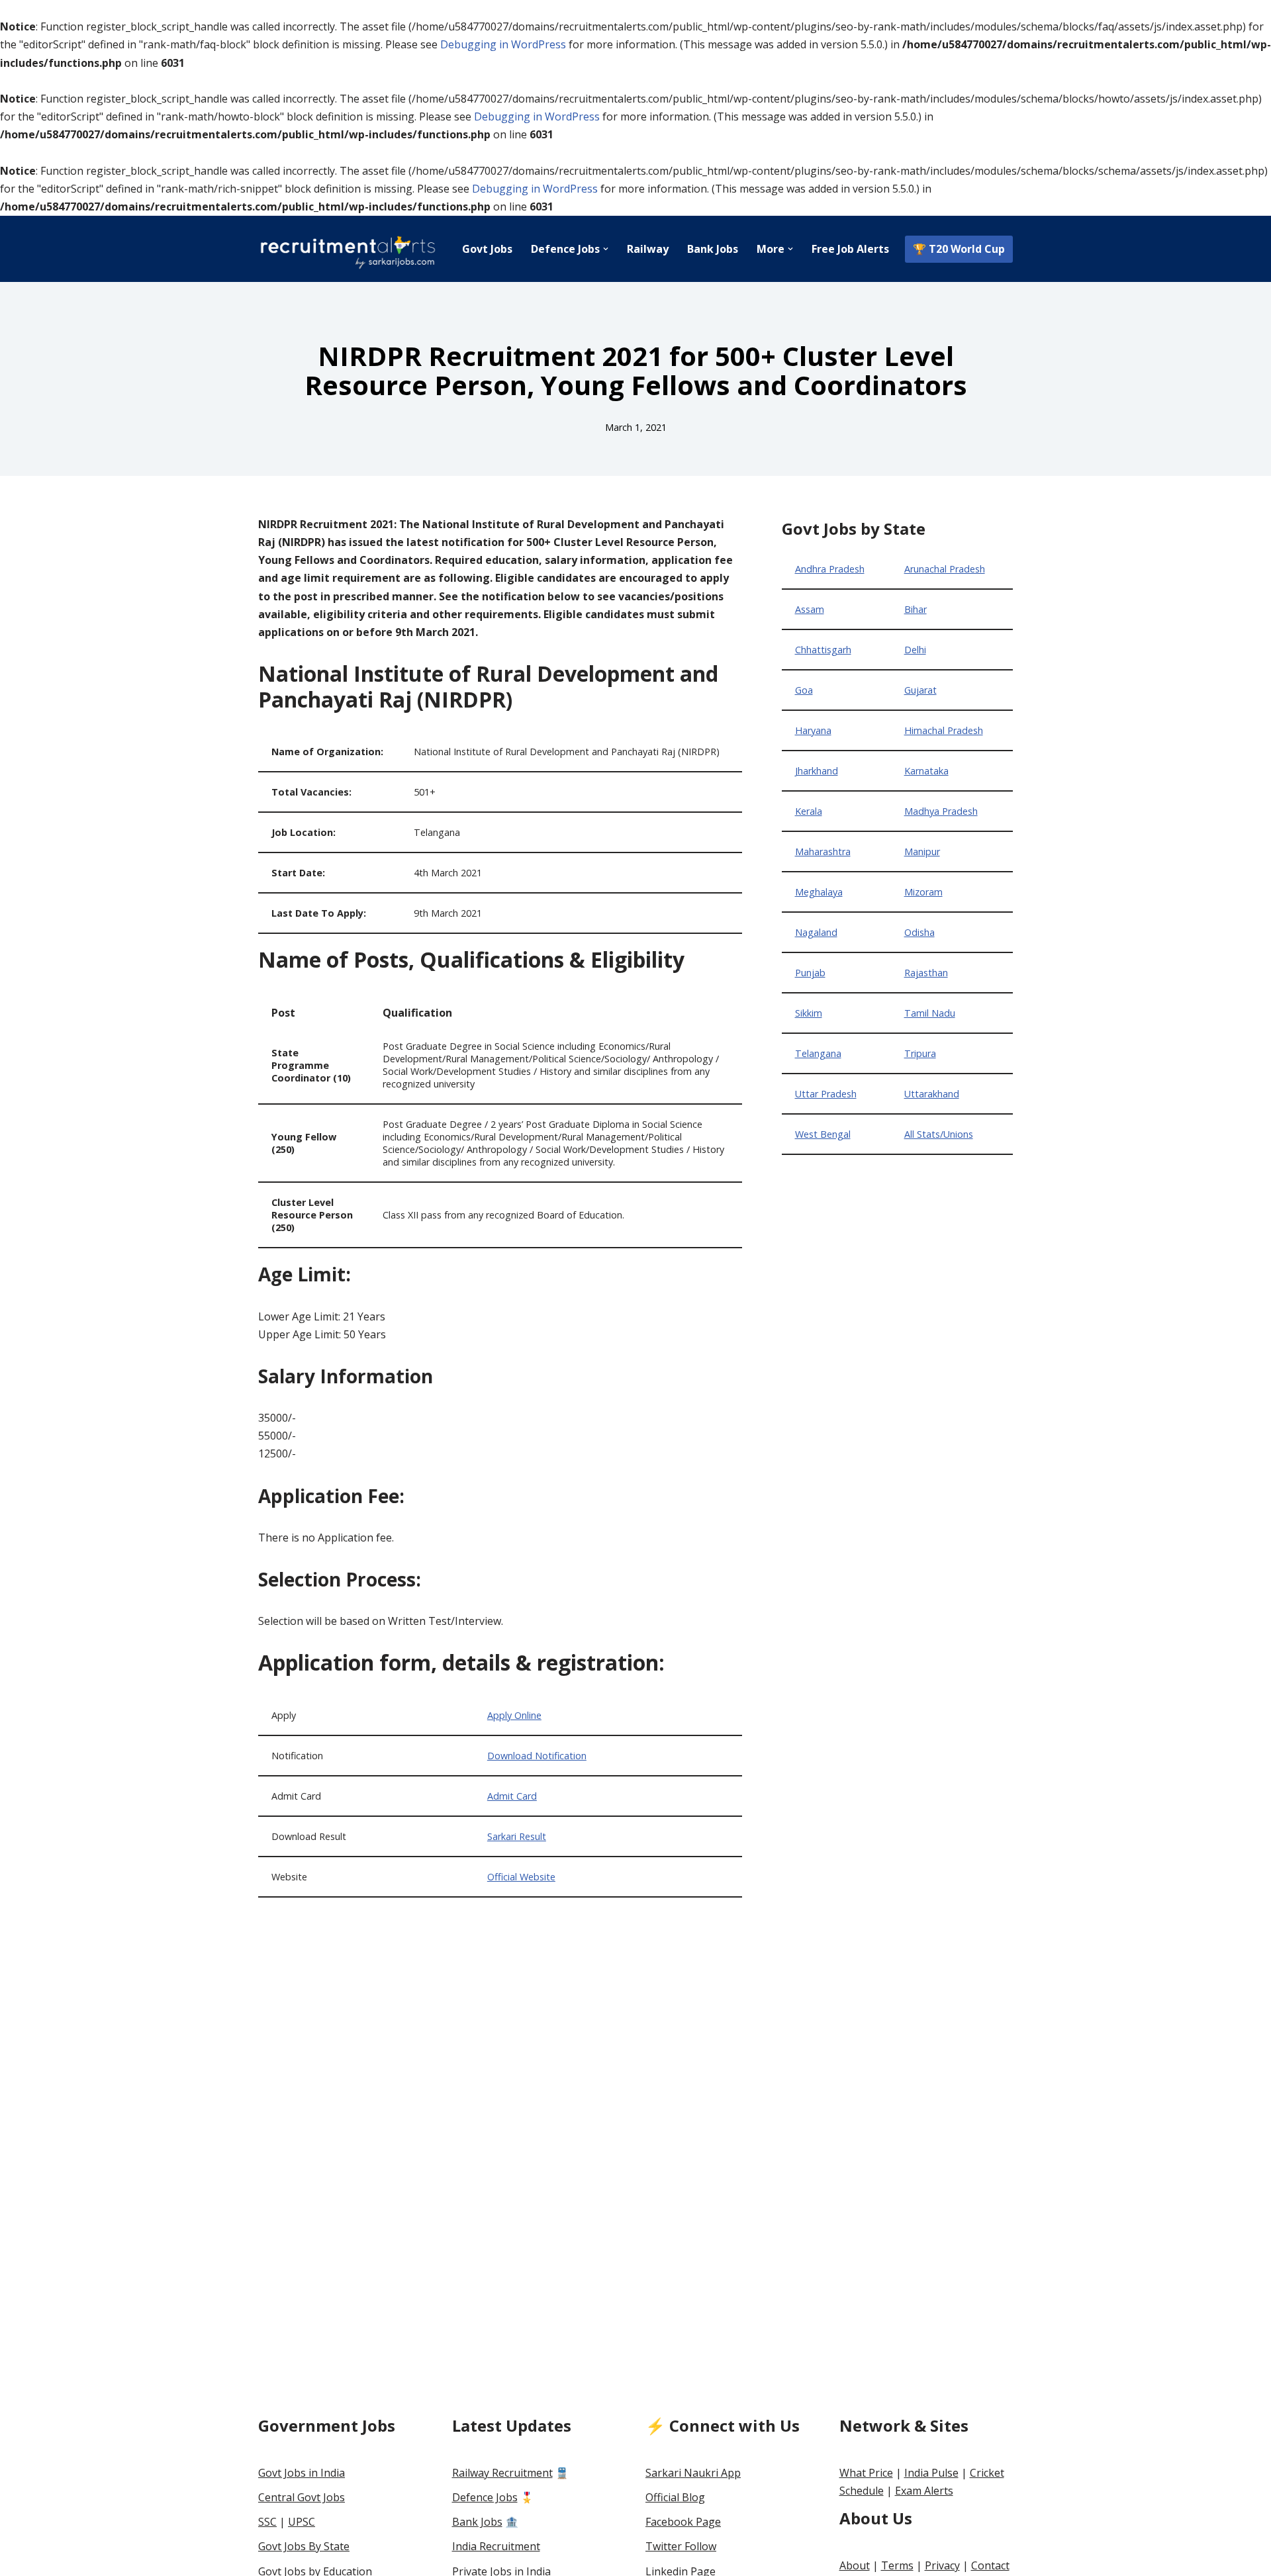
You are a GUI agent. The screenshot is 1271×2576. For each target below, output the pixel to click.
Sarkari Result (517, 1836)
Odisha (919, 932)
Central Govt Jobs (302, 2497)
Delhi (915, 650)
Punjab (810, 973)
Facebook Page (683, 2522)
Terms (897, 2565)
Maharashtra (823, 851)
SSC (267, 2522)
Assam (810, 609)
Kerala (809, 811)
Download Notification (537, 1756)
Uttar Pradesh (826, 1094)
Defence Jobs (485, 2497)
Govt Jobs (487, 249)
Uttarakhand (932, 1094)
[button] (606, 249)
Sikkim (809, 1013)
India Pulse (931, 2473)
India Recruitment (496, 2546)
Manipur (922, 851)
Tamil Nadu (930, 1013)
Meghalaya (819, 892)
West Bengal (823, 1134)
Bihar (916, 609)
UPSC (302, 2522)
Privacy (942, 2565)
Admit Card (512, 1796)
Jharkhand (817, 771)
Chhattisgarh (823, 650)
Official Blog (675, 2497)
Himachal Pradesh (944, 730)
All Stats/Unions (939, 1134)
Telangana (818, 1053)
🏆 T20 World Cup (959, 249)
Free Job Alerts (850, 249)
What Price (866, 2473)
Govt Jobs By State (304, 2546)
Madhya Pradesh (941, 811)
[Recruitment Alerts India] (348, 249)
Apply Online (514, 1715)
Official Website (521, 1877)
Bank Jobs (713, 249)
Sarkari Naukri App (693, 2473)
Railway (648, 249)
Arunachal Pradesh (945, 569)
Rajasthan (926, 973)
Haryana (813, 730)
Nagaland (816, 932)
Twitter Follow (681, 2546)
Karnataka (926, 771)
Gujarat (920, 690)
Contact (990, 2565)
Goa (804, 690)
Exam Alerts (924, 2491)
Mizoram (923, 892)
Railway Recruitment (502, 2473)
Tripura (920, 1053)
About (855, 2565)
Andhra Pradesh (830, 569)
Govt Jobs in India (302, 2473)
